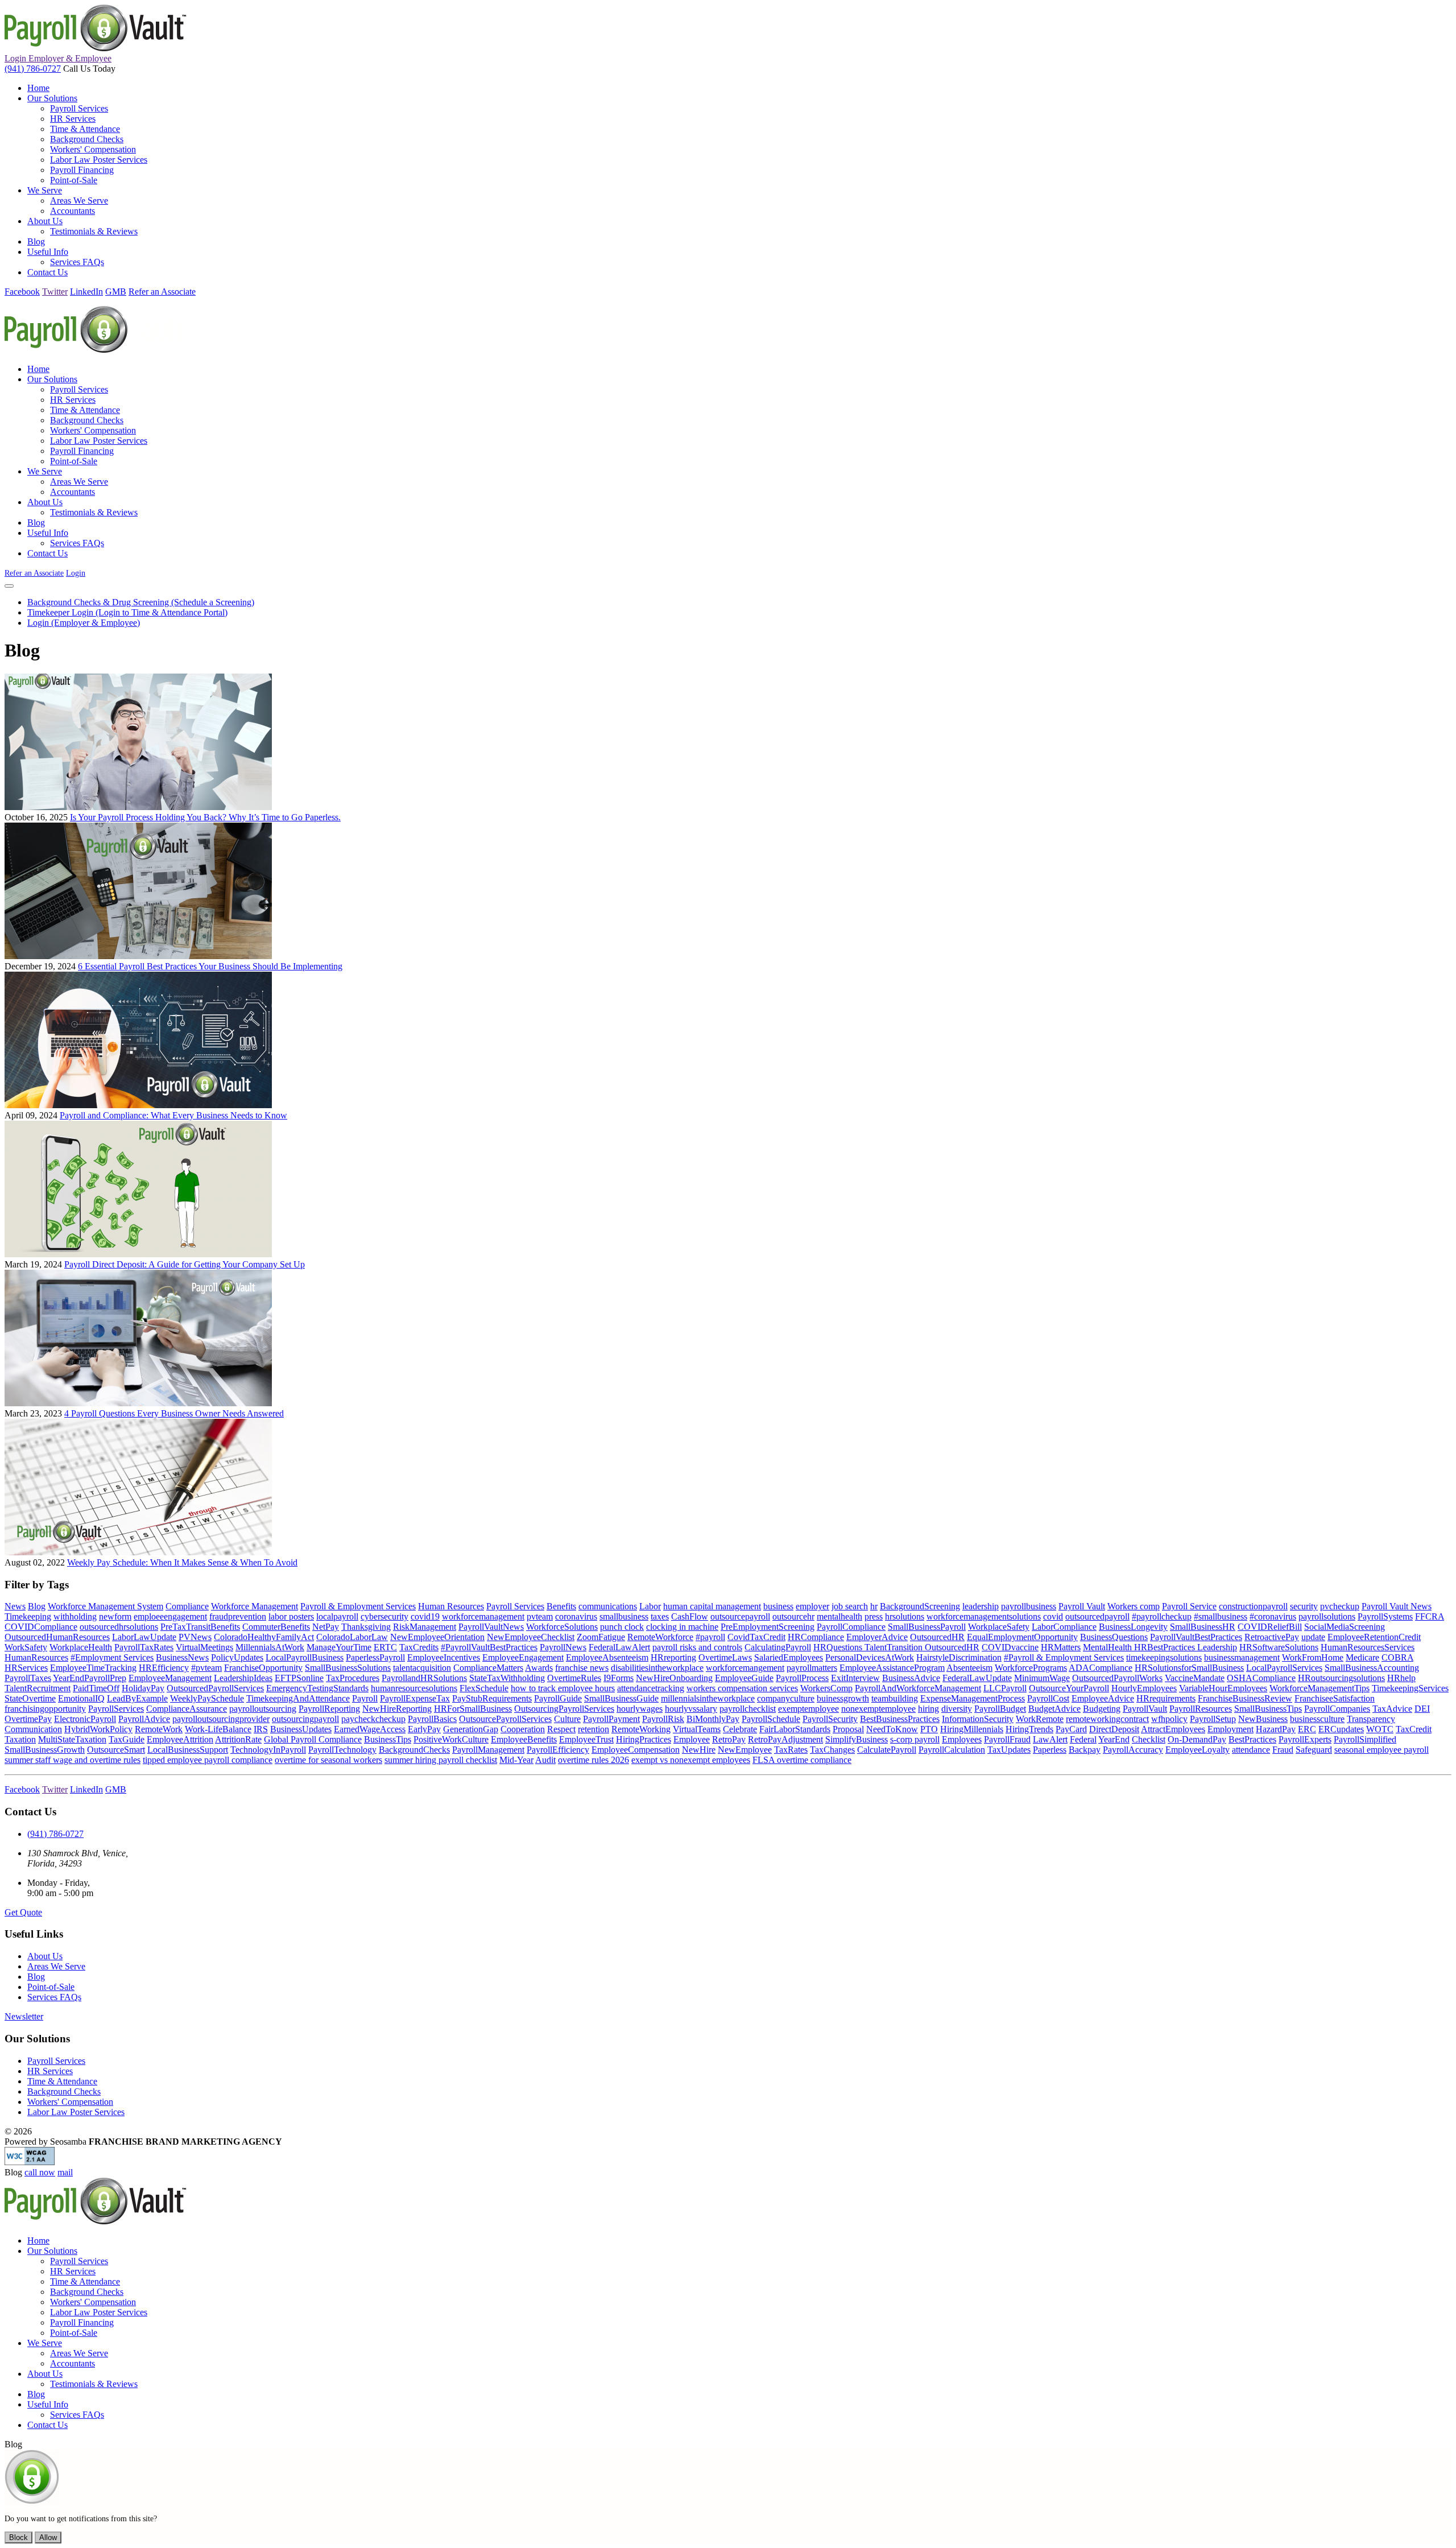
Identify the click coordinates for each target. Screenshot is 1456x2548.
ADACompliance (1101, 1668)
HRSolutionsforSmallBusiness (1189, 1668)
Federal (1083, 1739)
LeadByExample (137, 1698)
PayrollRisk (663, 1719)
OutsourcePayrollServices (505, 1719)
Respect (561, 1729)
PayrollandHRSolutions (424, 1678)
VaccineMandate (1195, 1678)
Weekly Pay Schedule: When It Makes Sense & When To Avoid (182, 1562)
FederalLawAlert (619, 1647)
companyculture (786, 1698)
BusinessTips (388, 1739)
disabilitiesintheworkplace (657, 1668)
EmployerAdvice (877, 1637)
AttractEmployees (1173, 1729)
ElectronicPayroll (85, 1719)
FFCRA (1430, 1616)
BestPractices (1252, 1739)
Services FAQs (54, 1997)
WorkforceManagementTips (1319, 1688)
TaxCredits (419, 1647)
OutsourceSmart (116, 1750)
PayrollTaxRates (144, 1647)
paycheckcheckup (373, 1719)
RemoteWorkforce (660, 1637)
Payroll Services (515, 1606)
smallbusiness (624, 1616)
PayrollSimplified (1365, 1739)
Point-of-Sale (51, 1987)
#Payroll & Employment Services (1064, 1657)
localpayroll (337, 1616)
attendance (1251, 1750)
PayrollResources (1201, 1709)
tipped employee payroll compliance (208, 1760)
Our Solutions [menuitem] (52, 98)
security (1304, 1606)
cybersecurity (384, 1616)
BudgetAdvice (1054, 1709)
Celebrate (740, 1729)
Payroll (365, 1698)
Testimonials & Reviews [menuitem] (94, 231)
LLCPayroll (1005, 1688)
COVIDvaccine (1010, 1647)
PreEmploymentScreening (768, 1627)
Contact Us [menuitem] (47, 272)
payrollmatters (812, 1668)
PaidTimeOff (96, 1688)
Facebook (22, 292)
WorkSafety (26, 1647)
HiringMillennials (972, 1729)
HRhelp (1401, 1678)
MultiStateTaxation (72, 1739)
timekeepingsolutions (1164, 1657)
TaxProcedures (353, 1678)
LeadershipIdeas (243, 1678)
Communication (33, 1729)
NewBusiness (1263, 1719)
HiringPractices (644, 1739)
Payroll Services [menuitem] (79, 108)
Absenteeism (969, 1668)
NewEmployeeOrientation (437, 1637)
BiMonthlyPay (713, 1719)
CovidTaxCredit (756, 1637)
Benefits (561, 1606)
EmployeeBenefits (524, 1739)
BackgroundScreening (920, 1606)
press (874, 1616)
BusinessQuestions (1114, 1637)
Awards (539, 1668)
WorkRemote (1040, 1719)
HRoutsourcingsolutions (1341, 1678)
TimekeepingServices (1410, 1688)
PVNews (195, 1637)
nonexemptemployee (878, 1709)
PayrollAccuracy (1133, 1750)
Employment (1230, 1729)
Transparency (1371, 1719)
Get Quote (23, 1912)
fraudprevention (238, 1616)
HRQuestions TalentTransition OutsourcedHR (896, 1647)
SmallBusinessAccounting (1372, 1668)
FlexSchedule (484, 1688)
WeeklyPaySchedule (207, 1698)
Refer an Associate (162, 292)
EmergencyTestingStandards (317, 1688)
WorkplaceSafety (999, 1627)
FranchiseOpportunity (263, 1668)
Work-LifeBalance (218, 1729)
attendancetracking (651, 1688)
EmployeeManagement (170, 1678)
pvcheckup (1340, 1606)
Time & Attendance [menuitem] (85, 129)
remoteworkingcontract (1107, 1719)
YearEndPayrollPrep (90, 1678)
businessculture (1317, 1719)
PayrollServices (116, 1709)
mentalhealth (839, 1616)
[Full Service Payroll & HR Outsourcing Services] (96, 48)
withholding (75, 1616)
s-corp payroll (915, 1739)
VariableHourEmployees (1223, 1688)
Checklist (1149, 1739)
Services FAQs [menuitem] (77, 262)
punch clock (622, 1627)
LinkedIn (86, 292)
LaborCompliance (1064, 1627)
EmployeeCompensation (636, 1750)
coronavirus (576, 1616)
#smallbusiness (1221, 1616)
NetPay (326, 1627)
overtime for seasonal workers (328, 1760)
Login (58, 58)
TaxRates (791, 1750)
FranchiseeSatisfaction (1335, 1698)
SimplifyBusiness (857, 1739)
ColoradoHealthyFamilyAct (264, 1637)
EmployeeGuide (744, 1678)
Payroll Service (1189, 1606)
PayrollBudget (1000, 1709)
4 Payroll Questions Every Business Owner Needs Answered (174, 1413)
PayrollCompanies (1337, 1709)
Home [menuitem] (38, 88)
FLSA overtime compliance (802, 1760)
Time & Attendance (62, 2081)
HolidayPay (143, 1688)
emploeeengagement (170, 1616)
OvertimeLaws (725, 1657)
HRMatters (1061, 1647)
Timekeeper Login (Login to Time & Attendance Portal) (127, 612)
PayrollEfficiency (558, 1750)
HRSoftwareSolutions (1279, 1647)
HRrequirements (1166, 1698)
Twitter (55, 292)
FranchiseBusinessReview (1245, 1698)
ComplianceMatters (488, 1668)
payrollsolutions (1327, 1616)
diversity (957, 1709)
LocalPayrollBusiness (305, 1657)
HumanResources (36, 1657)
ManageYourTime (339, 1647)
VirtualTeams (697, 1729)
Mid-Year (516, 1760)
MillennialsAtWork (270, 1647)
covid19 (425, 1616)
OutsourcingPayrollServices (564, 1709)
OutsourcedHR (937, 1637)
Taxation (20, 1739)
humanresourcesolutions (414, 1688)
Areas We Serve (56, 1966)
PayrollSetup (1213, 1719)
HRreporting (673, 1657)
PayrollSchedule (771, 1719)
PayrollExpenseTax (415, 1698)
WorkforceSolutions (562, 1627)
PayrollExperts (1305, 1739)
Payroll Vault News (1397, 1606)
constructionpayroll (1253, 1606)
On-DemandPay (1197, 1739)
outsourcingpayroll (305, 1719)
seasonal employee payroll (1381, 1750)
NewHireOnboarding (674, 1678)
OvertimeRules (574, 1678)
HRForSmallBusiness (473, 1709)
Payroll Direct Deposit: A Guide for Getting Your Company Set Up (185, 1264)
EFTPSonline (299, 1678)
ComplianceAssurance (187, 1709)
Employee (692, 1739)
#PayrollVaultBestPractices (489, 1647)
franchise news (582, 1668)
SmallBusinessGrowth (45, 1750)
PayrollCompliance (851, 1627)
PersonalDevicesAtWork (870, 1657)
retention (593, 1729)
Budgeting (1102, 1709)
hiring (928, 1709)
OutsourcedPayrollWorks (1117, 1678)
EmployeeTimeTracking (93, 1668)
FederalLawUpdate (977, 1678)
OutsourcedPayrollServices (215, 1688)
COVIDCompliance (41, 1627)
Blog (37, 1606)
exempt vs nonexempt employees (691, 1760)
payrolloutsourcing (263, 1709)
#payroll (710, 1637)
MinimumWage (1042, 1678)
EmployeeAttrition (180, 1739)
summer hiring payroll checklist (441, 1760)
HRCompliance (816, 1637)
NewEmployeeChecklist (531, 1637)
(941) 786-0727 (33, 69)
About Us (45, 1956)
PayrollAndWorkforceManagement (918, 1688)
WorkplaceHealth (81, 1647)
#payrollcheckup (1162, 1616)
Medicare (1362, 1657)
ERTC (385, 1647)
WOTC (1380, 1729)
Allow (48, 2537)
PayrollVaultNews (491, 1627)
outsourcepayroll (740, 1616)
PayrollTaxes (28, 1678)
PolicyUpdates (237, 1657)
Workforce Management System (106, 1606)
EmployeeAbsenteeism (607, 1657)
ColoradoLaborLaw (352, 1637)
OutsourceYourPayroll (1069, 1688)
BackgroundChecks (414, 1750)
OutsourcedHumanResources (57, 1637)
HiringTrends (1029, 1729)
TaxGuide (127, 1739)
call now (40, 2172)
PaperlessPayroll (375, 1657)
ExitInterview (855, 1678)
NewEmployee (745, 1750)
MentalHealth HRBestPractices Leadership (1160, 1647)
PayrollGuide (558, 1698)
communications (608, 1606)
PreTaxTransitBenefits (200, 1627)
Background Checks (64, 2091)
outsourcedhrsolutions (119, 1627)
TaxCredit (1414, 1729)
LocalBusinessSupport (188, 1750)
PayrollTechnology (342, 1750)
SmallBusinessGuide (621, 1698)
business (778, 1606)
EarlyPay (424, 1729)
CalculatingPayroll (778, 1647)
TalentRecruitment (38, 1688)
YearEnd (1114, 1739)
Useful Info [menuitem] (48, 252)
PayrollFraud (1007, 1739)
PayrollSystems (1385, 1616)
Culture (567, 1719)
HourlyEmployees (1144, 1688)
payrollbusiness (1029, 1606)
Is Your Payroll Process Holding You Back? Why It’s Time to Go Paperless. (205, 817)
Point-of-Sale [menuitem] (74, 180)
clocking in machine (682, 1627)
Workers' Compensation (70, 2102)
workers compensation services (742, 1688)
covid (1053, 1616)
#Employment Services (112, 1657)
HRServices (26, 1668)
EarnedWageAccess (370, 1729)
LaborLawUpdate (144, 1637)
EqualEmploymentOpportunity (1022, 1637)
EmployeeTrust (586, 1739)
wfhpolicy (1169, 1719)
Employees (962, 1739)
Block (18, 2537)
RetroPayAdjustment (785, 1739)
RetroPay (729, 1739)
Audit (545, 1760)
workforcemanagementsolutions (984, 1616)
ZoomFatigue (601, 1637)
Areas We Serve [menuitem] (79, 201)
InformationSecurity (978, 1719)
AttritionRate (238, 1739)
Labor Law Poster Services (76, 2112)
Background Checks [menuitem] (87, 139)
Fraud (1283, 1750)
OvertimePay (28, 1719)
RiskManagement (425, 1627)
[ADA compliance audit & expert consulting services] (30, 2162)
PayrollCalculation (952, 1750)
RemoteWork (159, 1729)
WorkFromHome (1313, 1657)
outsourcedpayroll (1097, 1616)
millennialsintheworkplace (708, 1698)
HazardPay (1276, 1729)
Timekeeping (28, 1616)
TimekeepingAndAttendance (298, 1698)
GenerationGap (471, 1729)
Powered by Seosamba (143, 2142)
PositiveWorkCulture (451, 1739)
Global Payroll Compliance (313, 1739)
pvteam (540, 1616)
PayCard (1071, 1729)
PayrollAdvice (144, 1719)
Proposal (848, 1729)
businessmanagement (1242, 1657)
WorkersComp (826, 1688)
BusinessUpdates (301, 1729)
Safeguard (1314, 1750)
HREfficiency (164, 1668)
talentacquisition (422, 1668)
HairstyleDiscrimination (959, 1657)
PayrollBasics (432, 1719)
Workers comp (1134, 1606)
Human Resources (451, 1606)
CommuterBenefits (276, 1627)
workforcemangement (745, 1668)
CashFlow (690, 1616)
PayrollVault (1145, 1709)
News (15, 1606)
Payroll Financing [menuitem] (82, 170)
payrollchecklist (748, 1709)
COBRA (1397, 1657)
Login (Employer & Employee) (84, 623)
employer (812, 1606)
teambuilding (895, 1698)
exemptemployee (808, 1709)
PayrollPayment (611, 1719)
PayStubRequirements (492, 1698)
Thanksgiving (366, 1627)
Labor (650, 1606)
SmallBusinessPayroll (927, 1627)
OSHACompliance (1261, 1678)
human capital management (712, 1606)
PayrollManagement (488, 1750)
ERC (1307, 1729)
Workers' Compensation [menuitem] (93, 149)
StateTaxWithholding (507, 1678)
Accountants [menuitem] (73, 211)
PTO (929, 1729)
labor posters (291, 1616)
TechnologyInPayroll (268, 1750)
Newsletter (24, 2016)
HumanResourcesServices (1368, 1647)
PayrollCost (1048, 1698)
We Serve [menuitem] (45, 190)
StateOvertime (30, 1698)
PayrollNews (563, 1647)
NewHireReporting (397, 1709)
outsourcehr (793, 1616)
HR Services (50, 2071)
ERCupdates (1341, 1729)
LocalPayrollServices (1284, 1668)
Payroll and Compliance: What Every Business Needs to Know (173, 1115)
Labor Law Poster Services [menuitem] (99, 160)
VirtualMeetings (204, 1647)
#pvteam (206, 1668)
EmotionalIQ (81, 1698)
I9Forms (619, 1678)
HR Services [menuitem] (73, 119)
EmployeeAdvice (1103, 1698)
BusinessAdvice (911, 1678)
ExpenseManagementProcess (973, 1698)
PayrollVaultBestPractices (1196, 1637)
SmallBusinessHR (1203, 1627)
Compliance (187, 1606)
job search (850, 1606)
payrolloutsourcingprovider (221, 1719)
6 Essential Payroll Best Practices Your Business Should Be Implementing (210, 966)
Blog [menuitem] (36, 241)
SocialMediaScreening (1345, 1627)
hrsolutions (905, 1616)
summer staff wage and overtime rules (73, 1760)
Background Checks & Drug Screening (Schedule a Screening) (141, 602)
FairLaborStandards (795, 1729)
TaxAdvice (1392, 1709)
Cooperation (523, 1729)
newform (115, 1616)
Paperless (1050, 1750)
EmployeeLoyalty (1198, 1750)
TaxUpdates (1009, 1750)
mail (65, 2172)
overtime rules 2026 (593, 1760)
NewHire (699, 1750)
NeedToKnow (892, 1729)
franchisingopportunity (45, 1709)
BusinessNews (182, 1657)
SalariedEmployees (789, 1657)
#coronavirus (1273, 1616)
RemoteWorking (641, 1729)
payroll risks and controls (697, 1647)
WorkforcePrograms (1031, 1668)
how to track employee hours (563, 1688)
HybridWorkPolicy (98, 1729)
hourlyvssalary (691, 1709)
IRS (261, 1729)
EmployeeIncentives (444, 1657)
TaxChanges (832, 1750)
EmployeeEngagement (523, 1657)
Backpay (1085, 1750)
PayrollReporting (329, 1709)
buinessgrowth (843, 1698)
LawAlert (1050, 1739)
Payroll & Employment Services (358, 1606)
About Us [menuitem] (45, 221)
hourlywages (640, 1709)
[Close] (9, 586)
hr (874, 1606)
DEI (1422, 1709)
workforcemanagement (483, 1616)
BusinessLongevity (1133, 1627)
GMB (116, 292)
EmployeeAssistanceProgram (892, 1668)
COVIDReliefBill (1270, 1627)
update (1313, 1637)
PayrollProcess (802, 1678)
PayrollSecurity (830, 1719)
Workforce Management (255, 1606)
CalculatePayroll (887, 1750)
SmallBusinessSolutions (348, 1668)
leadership (981, 1606)
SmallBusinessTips (1268, 1709)
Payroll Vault (1082, 1606)
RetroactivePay (1272, 1637)
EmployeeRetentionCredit (1374, 1637)
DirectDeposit (1114, 1729)
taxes (660, 1616)
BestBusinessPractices (900, 1719)
